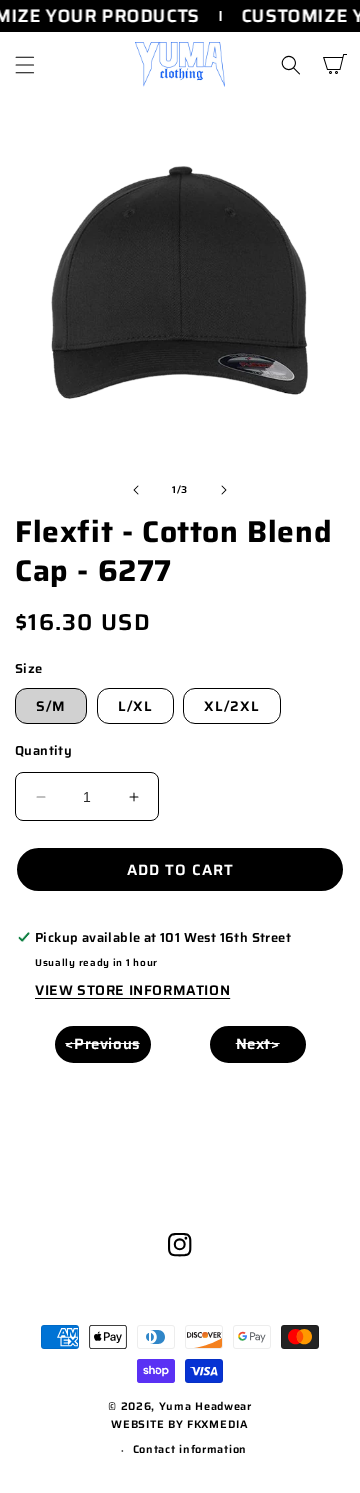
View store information (132, 990)
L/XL (135, 706)
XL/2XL (232, 706)
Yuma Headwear (205, 1406)
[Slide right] (224, 490)
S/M (51, 706)
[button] (25, 65)
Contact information (190, 1449)
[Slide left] (136, 490)
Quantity (43, 751)
